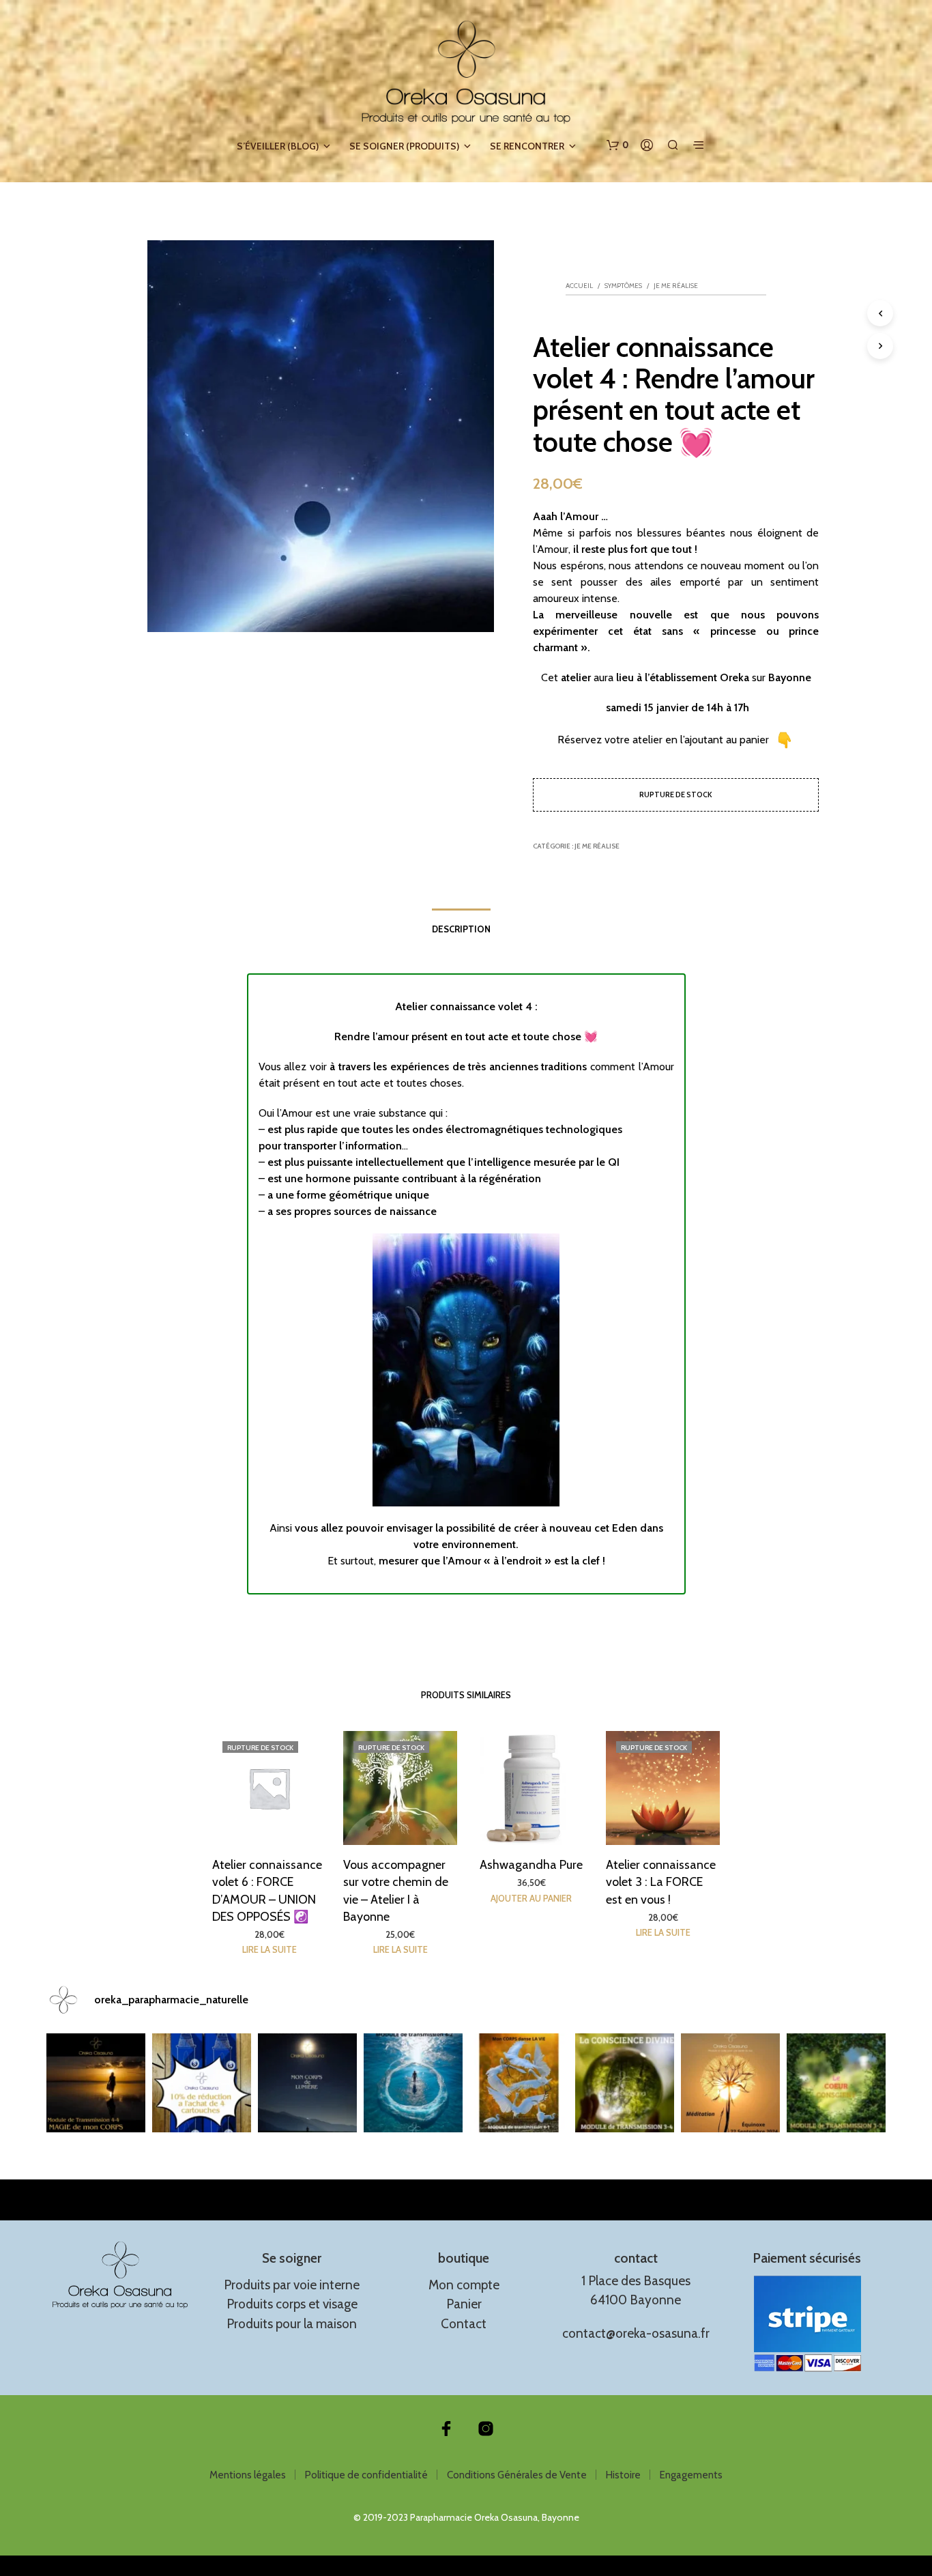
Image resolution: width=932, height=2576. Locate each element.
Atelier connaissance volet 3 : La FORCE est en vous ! (661, 1882)
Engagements (691, 2475)
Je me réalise (676, 286)
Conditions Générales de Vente (517, 2475)
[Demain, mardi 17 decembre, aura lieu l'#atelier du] (307, 2083)
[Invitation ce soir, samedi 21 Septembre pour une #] (730, 2083)
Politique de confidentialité (366, 2475)
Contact (464, 2324)
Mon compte (464, 2285)
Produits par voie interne (292, 2285)
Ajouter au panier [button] (532, 1898)
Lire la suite (270, 1949)
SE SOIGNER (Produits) (404, 146)
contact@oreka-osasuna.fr (636, 2333)
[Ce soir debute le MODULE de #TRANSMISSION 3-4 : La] (625, 2083)
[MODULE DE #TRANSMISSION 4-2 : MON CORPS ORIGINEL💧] (413, 2083)
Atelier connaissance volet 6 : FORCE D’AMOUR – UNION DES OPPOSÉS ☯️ (267, 1891)
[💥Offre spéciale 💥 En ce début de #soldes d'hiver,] (202, 2083)
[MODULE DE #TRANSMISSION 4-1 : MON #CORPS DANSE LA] (519, 2083)
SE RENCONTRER (527, 146)
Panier (464, 2304)
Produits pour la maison (292, 2324)
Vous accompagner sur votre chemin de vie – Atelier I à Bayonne (396, 1891)
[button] (617, 145)
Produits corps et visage (292, 2304)
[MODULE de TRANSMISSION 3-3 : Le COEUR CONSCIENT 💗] (836, 2083)
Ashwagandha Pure (532, 1865)
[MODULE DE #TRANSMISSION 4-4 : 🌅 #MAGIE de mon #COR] (96, 2083)
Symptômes (623, 286)
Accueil (579, 286)
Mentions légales (248, 2475)
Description (461, 929)
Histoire (623, 2475)
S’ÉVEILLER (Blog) (278, 146)
